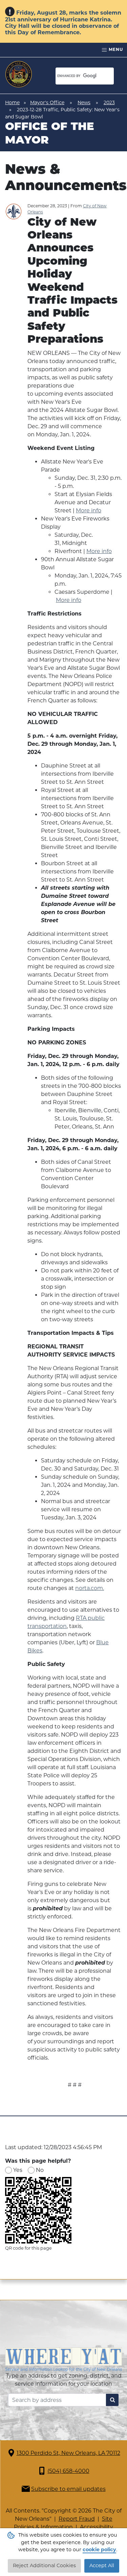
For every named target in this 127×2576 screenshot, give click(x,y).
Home (12, 102)
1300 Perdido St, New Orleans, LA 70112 (68, 2453)
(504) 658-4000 (68, 2471)
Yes (18, 2170)
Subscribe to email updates (68, 2489)
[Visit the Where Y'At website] (63, 2359)
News (84, 102)
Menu (115, 49)
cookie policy (99, 2550)
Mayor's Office (47, 102)
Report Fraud (77, 2519)
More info (89, 510)
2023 (109, 102)
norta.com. (90, 1588)
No (40, 2170)
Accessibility (97, 2527)
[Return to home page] (19, 74)
